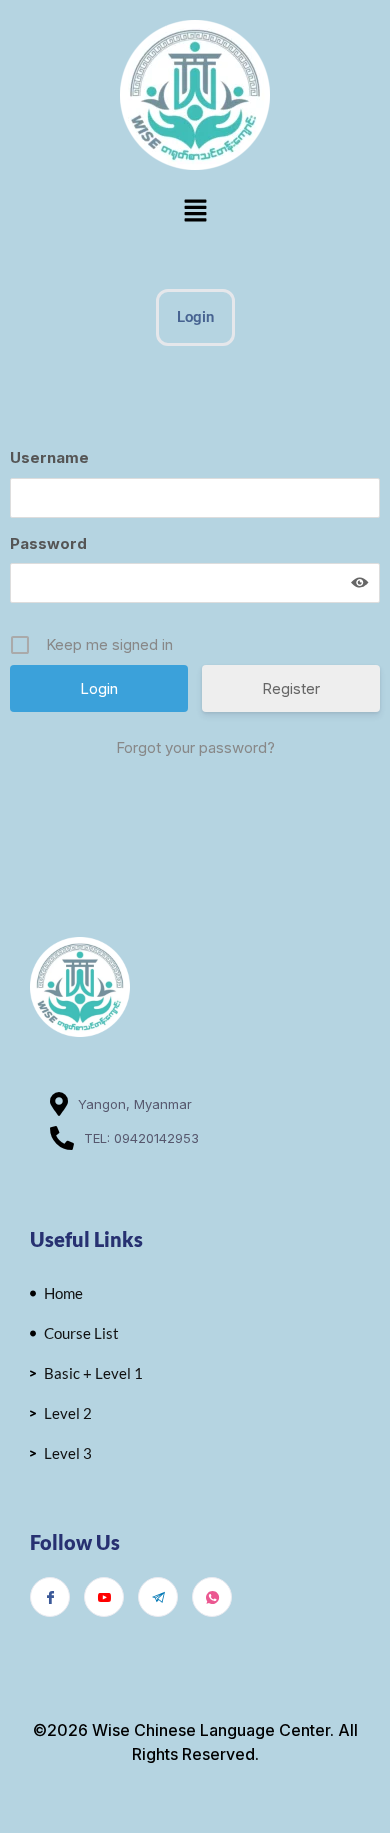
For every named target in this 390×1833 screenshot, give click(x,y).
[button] (195, 211)
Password (48, 543)
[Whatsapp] (212, 1597)
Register (291, 688)
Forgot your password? (195, 747)
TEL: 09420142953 (141, 1138)
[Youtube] (104, 1597)
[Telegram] (158, 1597)
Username (49, 457)
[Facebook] (50, 1597)
